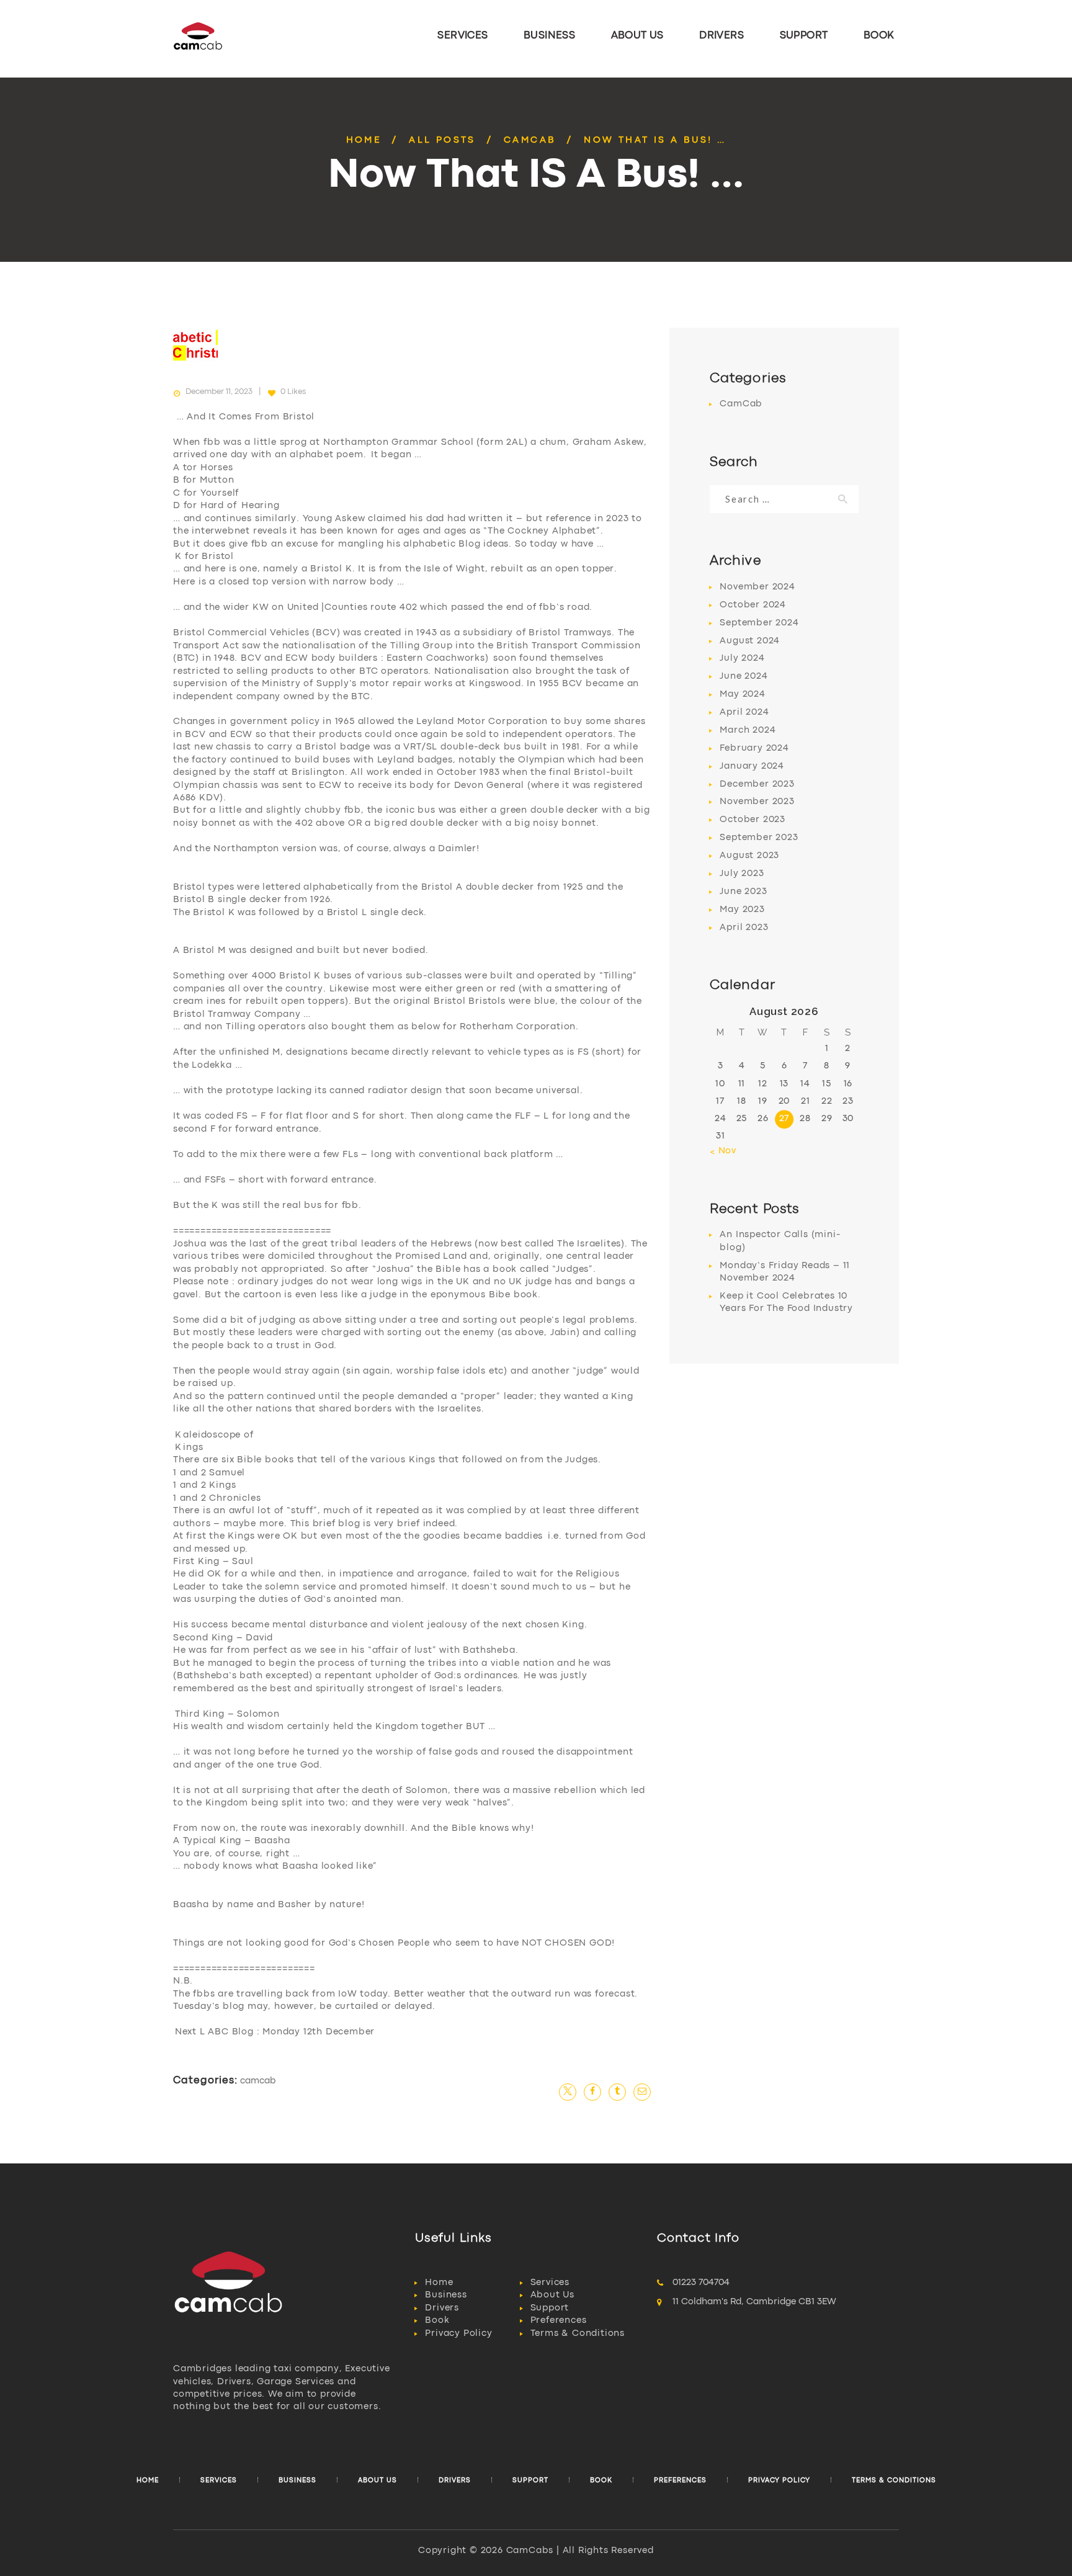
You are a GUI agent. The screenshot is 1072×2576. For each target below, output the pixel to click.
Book (437, 2321)
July (742, 659)
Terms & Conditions (578, 2334)
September (759, 623)
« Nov (723, 1151)
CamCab (530, 141)
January (752, 767)
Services (550, 2283)
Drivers (442, 2308)
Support (550, 2308)
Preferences (559, 2321)
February (754, 749)
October (753, 605)
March (748, 731)
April (744, 713)
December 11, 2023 (219, 392)
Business (446, 2295)
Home (364, 141)
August (750, 641)
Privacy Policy (458, 2334)
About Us (552, 2295)
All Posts (442, 141)
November (757, 587)
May (742, 695)
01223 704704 (701, 2283)
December (757, 785)
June (744, 677)
